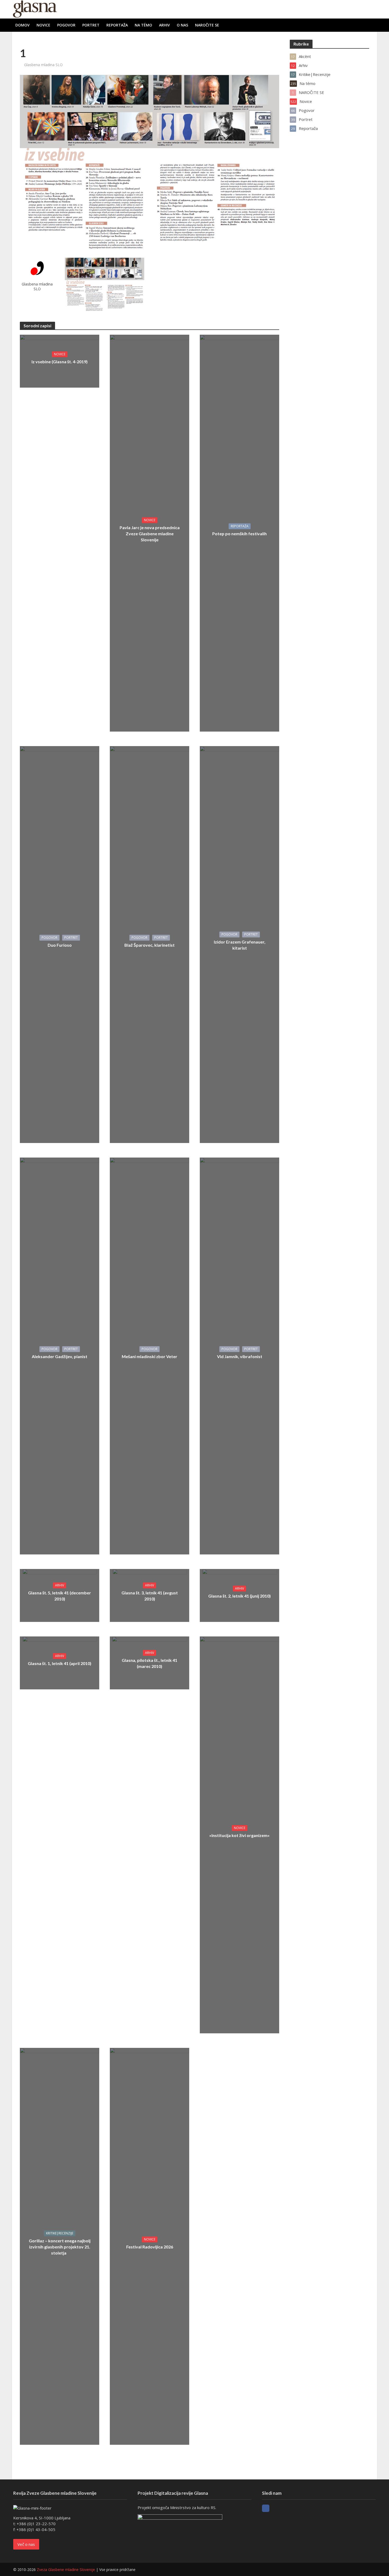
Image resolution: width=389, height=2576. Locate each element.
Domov (22, 25)
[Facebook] (266, 2508)
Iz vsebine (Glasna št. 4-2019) (60, 362)
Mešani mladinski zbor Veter (150, 1356)
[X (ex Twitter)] (275, 2508)
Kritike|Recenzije (60, 2233)
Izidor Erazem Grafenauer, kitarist (240, 945)
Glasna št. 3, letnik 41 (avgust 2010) (150, 1596)
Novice (43, 25)
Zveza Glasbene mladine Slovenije (66, 2570)
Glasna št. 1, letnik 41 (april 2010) (60, 1663)
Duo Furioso (60, 945)
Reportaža (117, 25)
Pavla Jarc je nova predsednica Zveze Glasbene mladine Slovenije (150, 534)
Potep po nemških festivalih (239, 534)
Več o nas (26, 2544)
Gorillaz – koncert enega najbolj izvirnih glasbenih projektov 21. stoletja (60, 2247)
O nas (182, 25)
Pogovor (66, 25)
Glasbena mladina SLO (43, 65)
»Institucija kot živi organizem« (239, 1835)
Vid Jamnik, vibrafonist (240, 1356)
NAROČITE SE (207, 25)
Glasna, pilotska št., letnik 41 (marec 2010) (150, 1663)
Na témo (143, 25)
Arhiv (164, 25)
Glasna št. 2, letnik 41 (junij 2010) (239, 1596)
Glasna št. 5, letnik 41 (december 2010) (60, 1596)
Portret (91, 25)
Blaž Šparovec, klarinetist (150, 945)
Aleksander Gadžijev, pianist (60, 1356)
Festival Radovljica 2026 (150, 2247)
